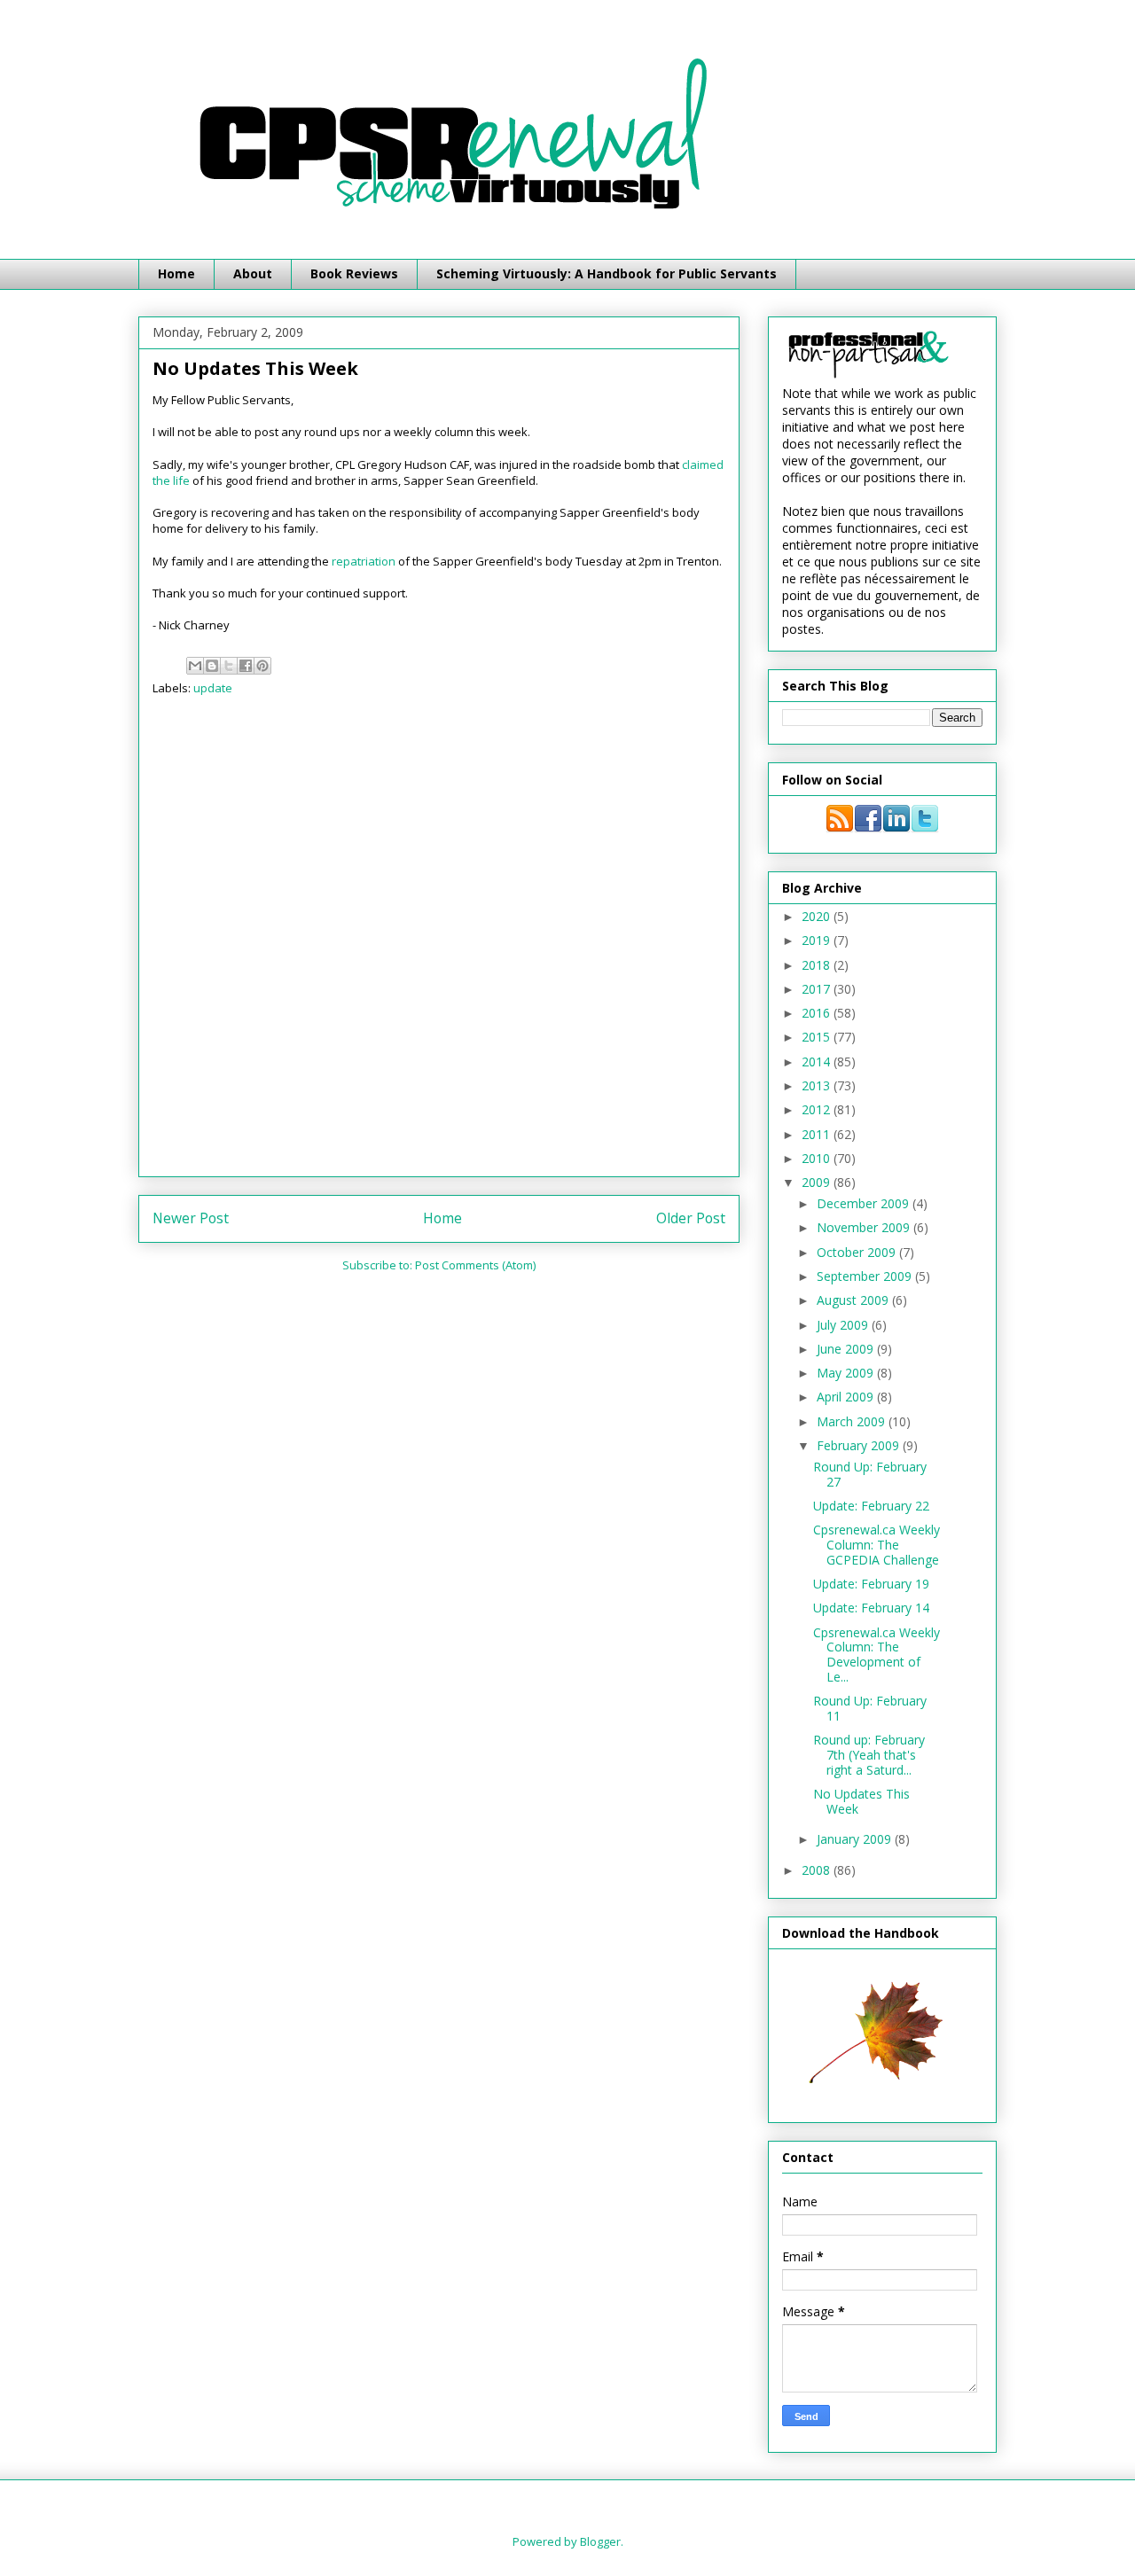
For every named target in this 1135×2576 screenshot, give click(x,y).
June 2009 (847, 1349)
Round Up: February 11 (870, 1708)
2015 (818, 1037)
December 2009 (865, 1203)
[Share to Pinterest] (262, 666)
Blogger (600, 2541)
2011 (818, 1134)
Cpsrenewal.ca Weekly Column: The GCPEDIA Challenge (877, 1545)
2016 (818, 1013)
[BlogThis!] (212, 666)
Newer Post (191, 1218)
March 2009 (853, 1421)
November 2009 (865, 1227)
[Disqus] (439, 942)
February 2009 (860, 1445)
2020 (818, 916)
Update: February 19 (871, 1584)
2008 (818, 1870)
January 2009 (856, 1839)
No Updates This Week (861, 1801)
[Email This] (195, 666)
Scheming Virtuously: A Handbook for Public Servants (607, 273)
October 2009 (858, 1252)
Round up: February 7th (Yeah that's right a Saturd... (869, 1755)
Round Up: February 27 (870, 1474)
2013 (818, 1085)
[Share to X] (229, 666)
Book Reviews (354, 273)
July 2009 (844, 1325)
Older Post (691, 1218)
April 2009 (847, 1397)
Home (176, 273)
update (213, 688)
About (253, 273)
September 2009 (866, 1276)
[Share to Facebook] (246, 666)
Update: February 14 (871, 1608)
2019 (818, 940)
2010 (818, 1158)
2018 (818, 965)
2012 (818, 1109)
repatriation (364, 561)
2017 (818, 989)
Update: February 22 (871, 1506)
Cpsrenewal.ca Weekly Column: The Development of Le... (877, 1655)
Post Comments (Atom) (475, 1265)
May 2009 (847, 1373)
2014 (818, 1062)
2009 (818, 1182)
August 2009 (854, 1300)
